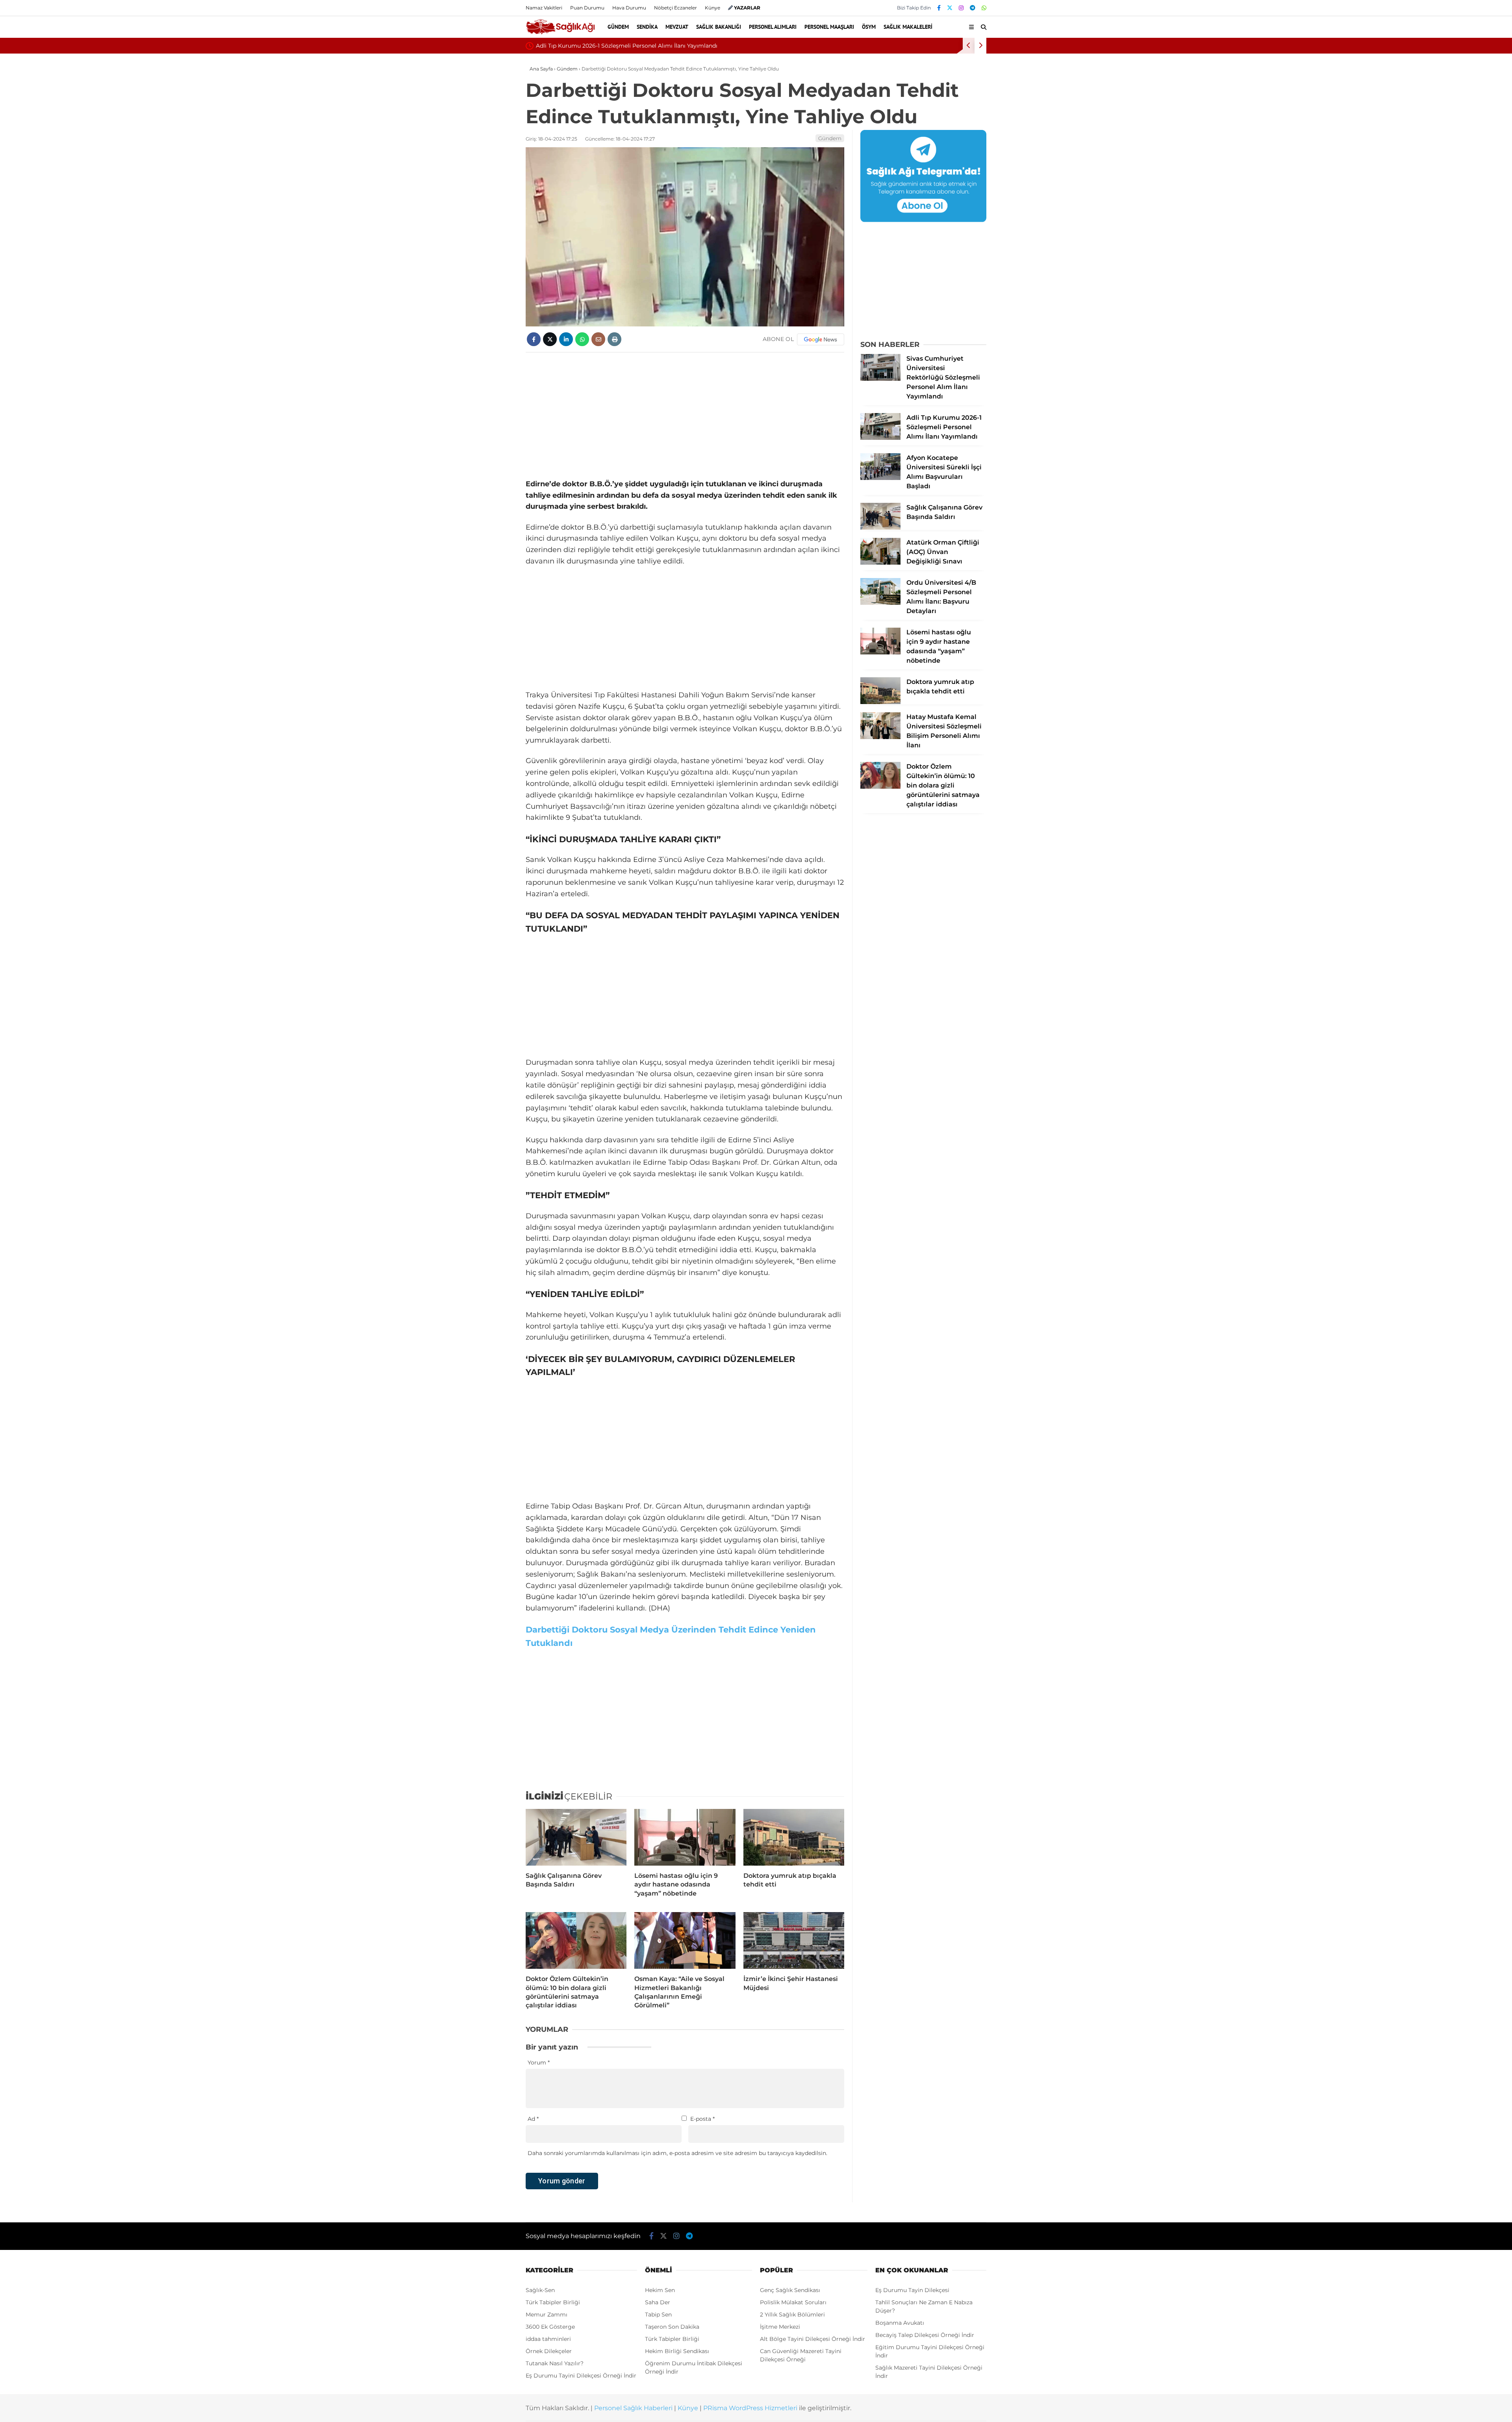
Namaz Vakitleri (544, 8)
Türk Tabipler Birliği (553, 2302)
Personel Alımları (773, 27)
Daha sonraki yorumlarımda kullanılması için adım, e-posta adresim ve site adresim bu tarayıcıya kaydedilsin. (677, 2153)
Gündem (618, 27)
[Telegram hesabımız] (973, 8)
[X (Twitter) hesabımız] (950, 8)
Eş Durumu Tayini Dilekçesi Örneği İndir (581, 2376)
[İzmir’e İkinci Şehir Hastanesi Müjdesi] (794, 1940)
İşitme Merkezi (780, 2327)
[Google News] (821, 339)
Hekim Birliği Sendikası (677, 2351)
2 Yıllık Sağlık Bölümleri (792, 2315)
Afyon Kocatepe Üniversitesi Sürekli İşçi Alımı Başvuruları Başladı (626, 46)
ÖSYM (869, 27)
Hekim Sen (660, 2290)
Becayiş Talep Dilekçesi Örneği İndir (925, 2335)
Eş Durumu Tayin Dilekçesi (912, 2290)
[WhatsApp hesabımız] (984, 8)
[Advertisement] (685, 415)
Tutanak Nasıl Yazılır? (555, 2363)
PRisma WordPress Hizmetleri (750, 2408)
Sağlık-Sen (540, 2290)
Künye (712, 8)
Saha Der (658, 2302)
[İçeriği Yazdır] (614, 339)
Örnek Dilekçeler (549, 2351)
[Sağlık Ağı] (560, 33)
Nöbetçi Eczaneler (675, 8)
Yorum (539, 2062)
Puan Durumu (587, 8)
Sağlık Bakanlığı (719, 27)
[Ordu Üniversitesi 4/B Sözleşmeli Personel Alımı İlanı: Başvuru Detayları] (880, 603)
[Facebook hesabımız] (939, 8)
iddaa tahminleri (548, 2339)
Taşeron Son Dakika (672, 2327)
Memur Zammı (547, 2315)
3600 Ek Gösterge (550, 2327)
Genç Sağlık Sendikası (790, 2290)
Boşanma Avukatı (900, 2323)
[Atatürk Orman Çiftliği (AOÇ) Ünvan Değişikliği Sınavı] (880, 563)
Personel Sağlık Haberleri (633, 2408)
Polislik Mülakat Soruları (793, 2302)
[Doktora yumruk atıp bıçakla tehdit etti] (794, 1837)
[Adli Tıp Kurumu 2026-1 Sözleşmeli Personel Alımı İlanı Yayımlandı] (880, 438)
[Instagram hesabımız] (961, 8)
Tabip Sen (658, 2315)
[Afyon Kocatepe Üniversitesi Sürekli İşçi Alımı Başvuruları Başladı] (880, 478)
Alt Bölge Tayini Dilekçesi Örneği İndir (813, 2339)
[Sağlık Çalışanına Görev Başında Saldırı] (576, 1837)
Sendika (647, 27)
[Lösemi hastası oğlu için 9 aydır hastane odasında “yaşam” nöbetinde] (685, 1837)
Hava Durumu (629, 8)
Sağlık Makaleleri (908, 27)
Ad (533, 2119)
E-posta (702, 2119)
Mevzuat (677, 27)
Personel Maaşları (829, 27)
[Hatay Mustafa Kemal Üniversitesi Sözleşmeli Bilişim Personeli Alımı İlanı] (880, 737)
